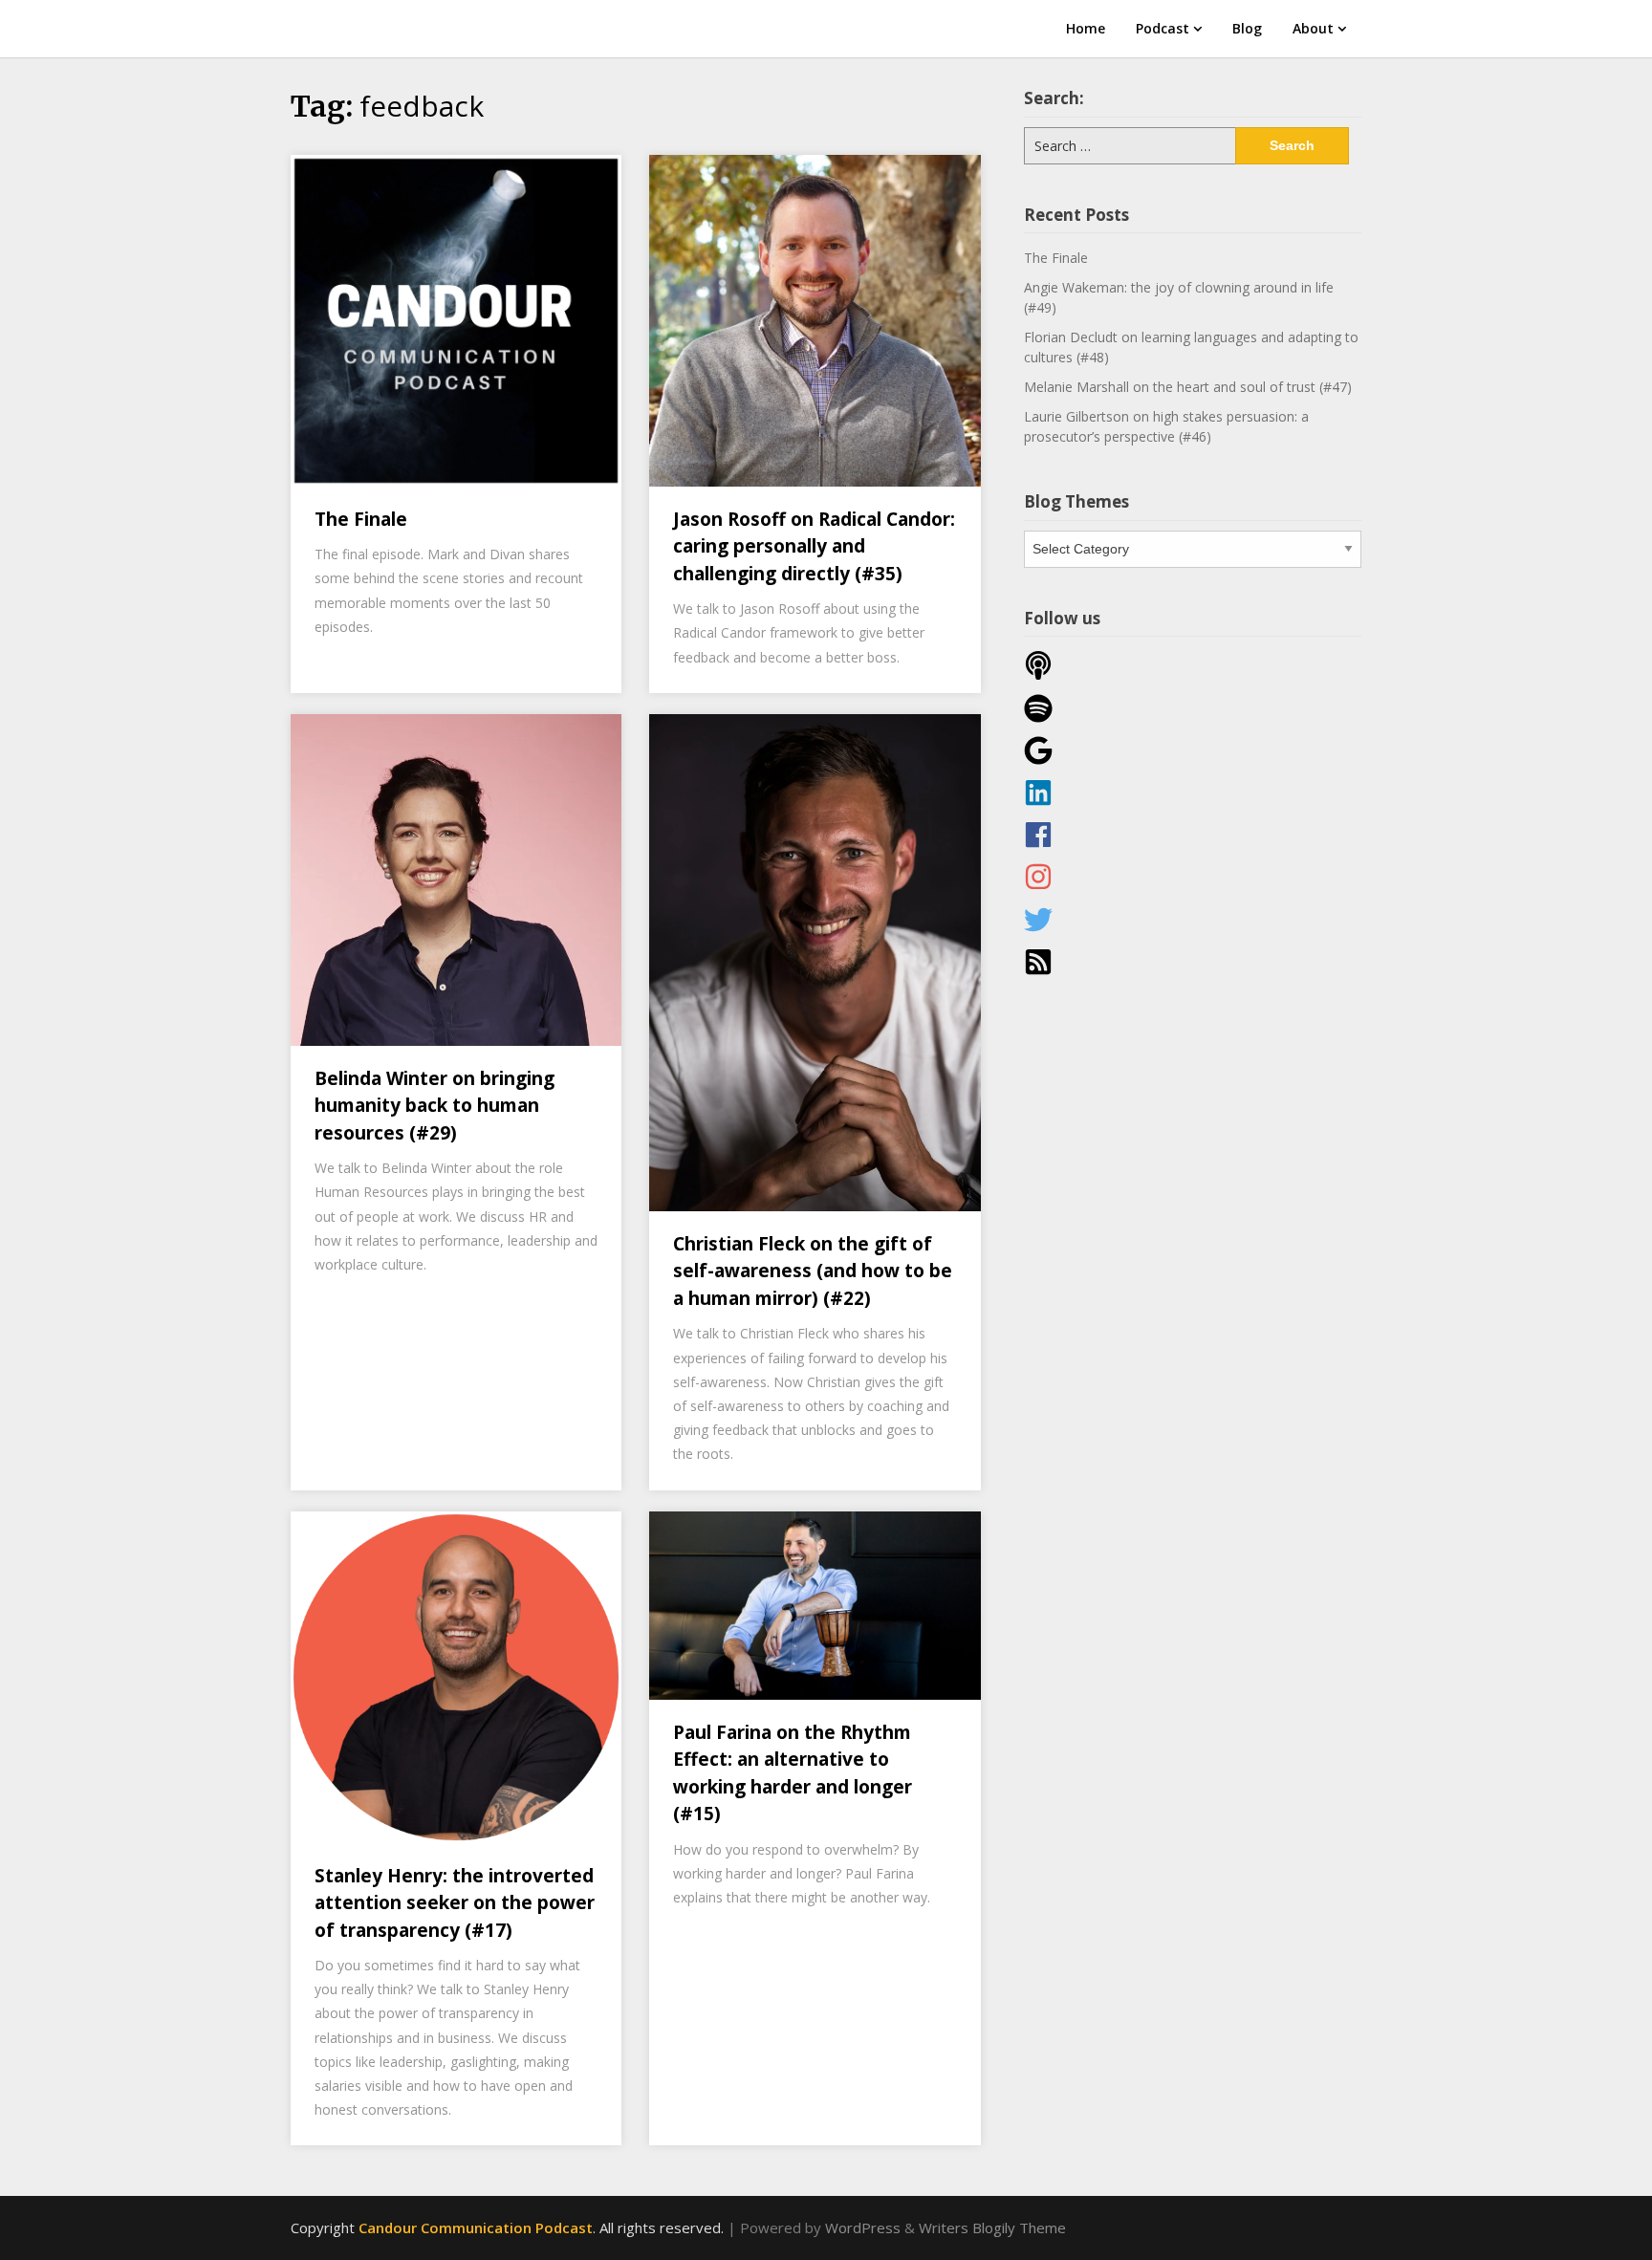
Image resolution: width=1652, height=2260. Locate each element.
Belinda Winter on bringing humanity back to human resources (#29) (435, 1106)
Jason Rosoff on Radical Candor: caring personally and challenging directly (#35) (814, 546)
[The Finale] (456, 319)
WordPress (863, 2227)
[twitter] (1193, 920)
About (1313, 28)
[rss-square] (1193, 962)
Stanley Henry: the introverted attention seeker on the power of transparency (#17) (455, 1903)
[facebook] (1193, 835)
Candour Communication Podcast (476, 2227)
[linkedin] (1193, 793)
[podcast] (1193, 665)
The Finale (361, 519)
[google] (1193, 750)
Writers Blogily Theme (992, 2227)
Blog (1247, 28)
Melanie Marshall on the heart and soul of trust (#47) (1188, 387)
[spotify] (1193, 708)
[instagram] (1193, 877)
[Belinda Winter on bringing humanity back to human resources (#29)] (456, 879)
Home (1086, 28)
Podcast (1163, 28)
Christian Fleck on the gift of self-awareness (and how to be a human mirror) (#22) (813, 1271)
